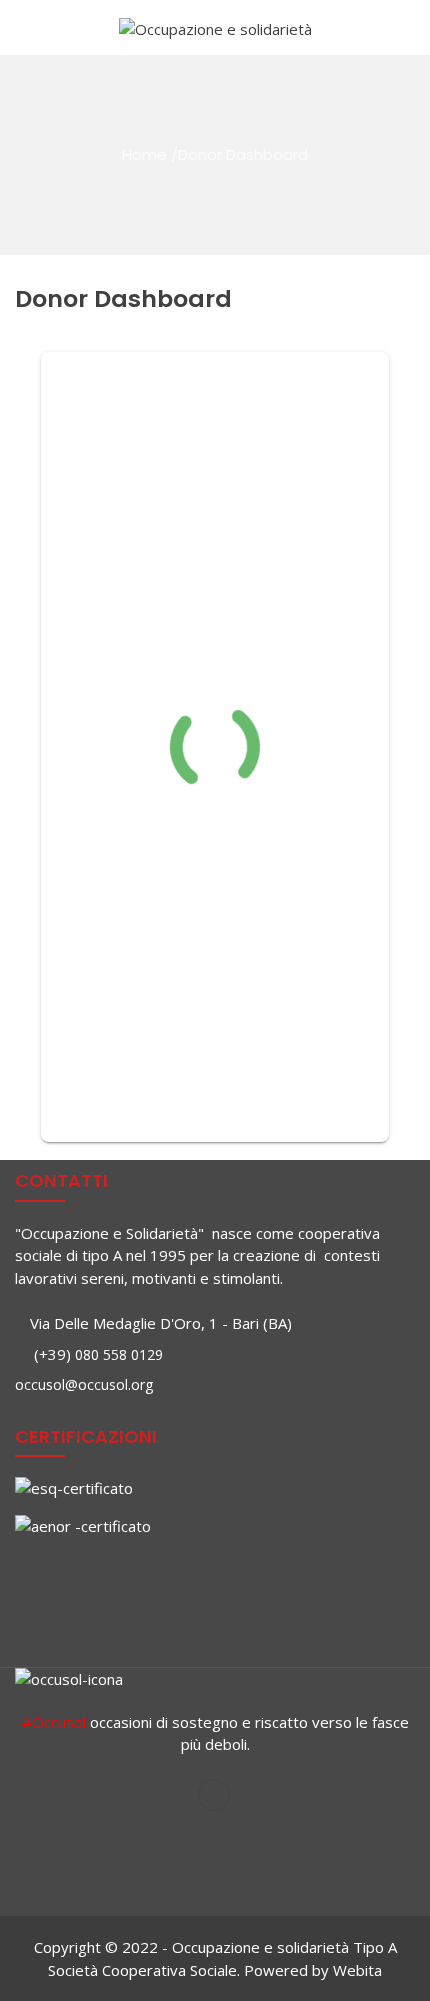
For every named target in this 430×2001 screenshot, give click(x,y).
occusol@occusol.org (84, 1384)
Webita (357, 1970)
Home (144, 154)
